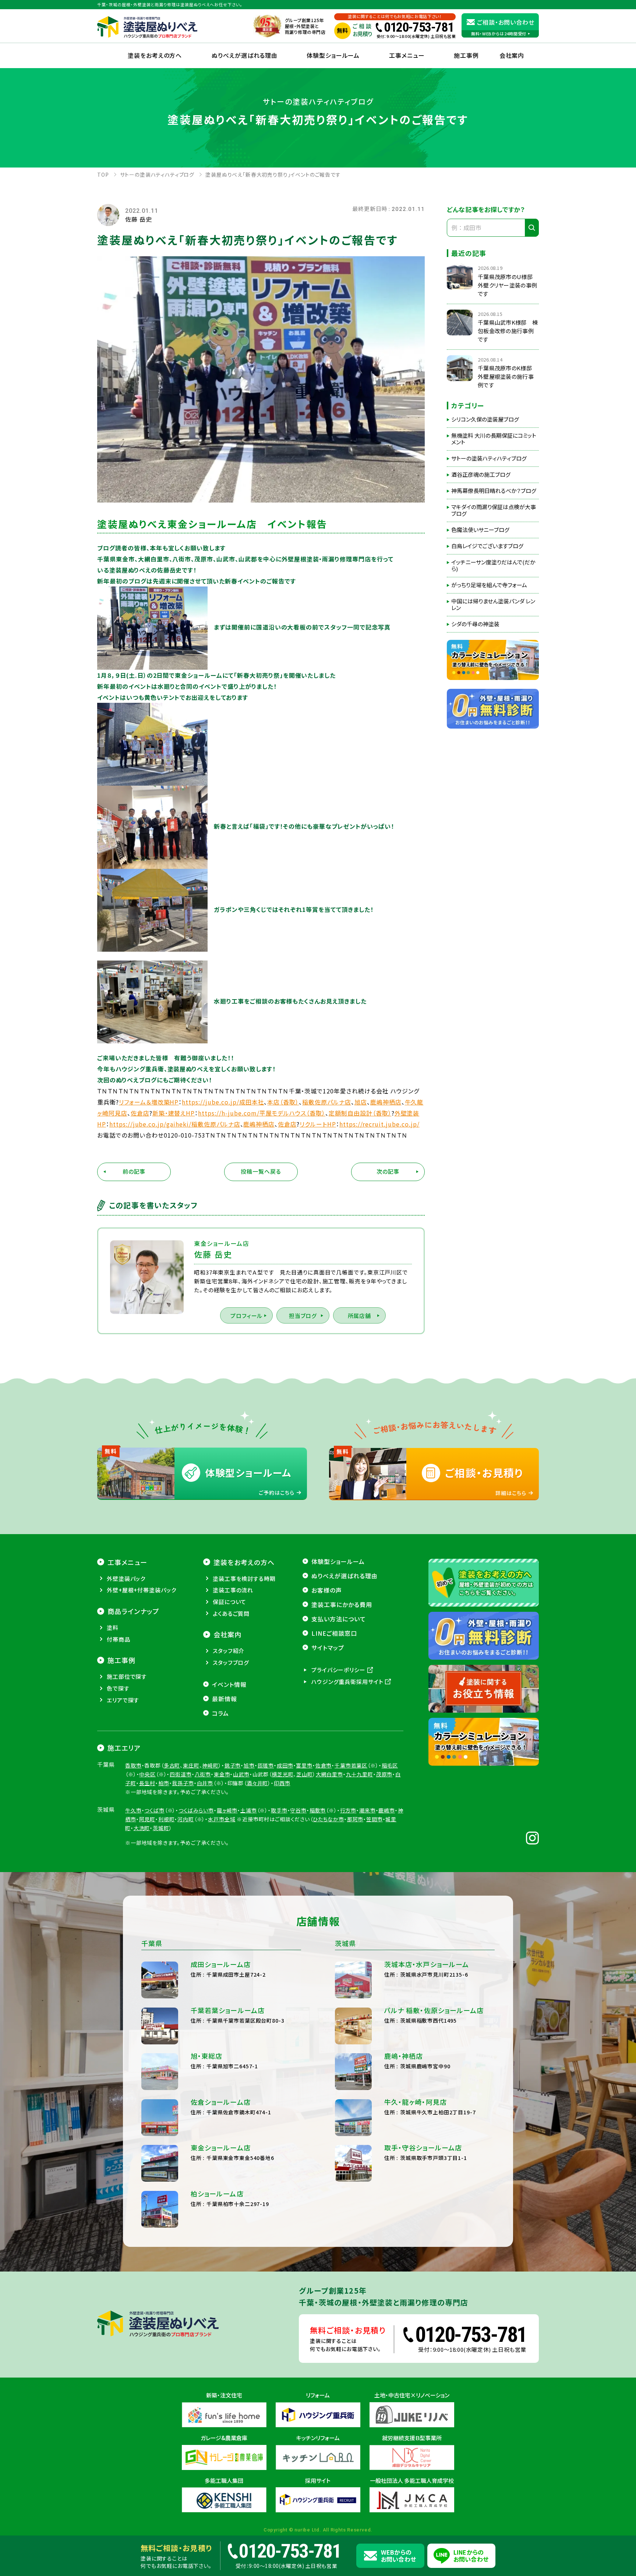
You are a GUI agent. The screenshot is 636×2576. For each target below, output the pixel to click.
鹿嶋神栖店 (386, 1102)
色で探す (118, 1688)
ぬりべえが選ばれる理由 (245, 55)
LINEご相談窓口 (334, 1633)
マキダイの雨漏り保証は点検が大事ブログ (494, 510)
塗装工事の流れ (233, 1590)
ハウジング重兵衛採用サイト (347, 1682)
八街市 (203, 1774)
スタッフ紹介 (229, 1651)
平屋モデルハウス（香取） (293, 1113)
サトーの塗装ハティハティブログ (489, 458)
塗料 (113, 1627)
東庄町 (191, 1765)
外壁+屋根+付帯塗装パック (142, 1590)
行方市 (348, 1810)
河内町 (186, 1819)
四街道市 (181, 1774)
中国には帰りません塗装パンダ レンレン (493, 605)
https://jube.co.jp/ (210, 1102)
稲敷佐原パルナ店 (327, 1102)
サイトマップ (328, 1648)
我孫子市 (183, 1783)
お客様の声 (327, 1590)
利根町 (167, 1819)
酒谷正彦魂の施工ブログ (481, 475)
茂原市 (384, 1774)
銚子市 (233, 1765)
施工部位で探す (127, 1676)
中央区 (147, 1774)
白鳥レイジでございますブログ (487, 546)
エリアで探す (123, 1700)
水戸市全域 (222, 1819)
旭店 (361, 1102)
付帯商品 (119, 1639)
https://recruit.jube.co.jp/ (379, 1124)
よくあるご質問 (231, 1613)
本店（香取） (283, 1102)
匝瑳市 (266, 1765)
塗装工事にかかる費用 (342, 1604)
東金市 (222, 1774)
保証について (229, 1602)
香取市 (133, 1765)
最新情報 (225, 1699)
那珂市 (355, 1819)
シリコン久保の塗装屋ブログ (485, 419)
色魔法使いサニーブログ (480, 530)
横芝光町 (282, 1774)
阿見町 (147, 1819)
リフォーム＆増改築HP (149, 1102)
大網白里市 (329, 1774)
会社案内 (227, 1634)
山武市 (241, 1774)
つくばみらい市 (196, 1810)
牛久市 (133, 1810)
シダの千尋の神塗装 (475, 624)
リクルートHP (318, 1124)
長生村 (147, 1783)
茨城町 (161, 1828)
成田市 (285, 1765)
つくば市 (154, 1810)
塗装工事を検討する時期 (244, 1578)
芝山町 (305, 1774)
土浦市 (249, 1810)
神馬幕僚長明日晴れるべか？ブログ (494, 491)
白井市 (205, 1783)
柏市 (164, 1783)
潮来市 (368, 1810)
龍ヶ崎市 (227, 1810)
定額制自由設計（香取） (360, 1113)
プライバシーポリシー (338, 1670)
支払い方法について (339, 1619)
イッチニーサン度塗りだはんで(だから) (493, 565)
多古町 (172, 1765)
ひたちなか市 (328, 1819)
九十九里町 (360, 1774)
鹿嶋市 (387, 1810)
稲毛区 (390, 1765)
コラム (220, 1713)
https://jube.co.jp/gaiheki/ (150, 1124)
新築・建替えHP (174, 1113)
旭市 (249, 1765)
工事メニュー (407, 55)
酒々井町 (257, 1783)
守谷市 (298, 1810)
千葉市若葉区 (351, 1765)
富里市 (304, 1765)
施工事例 (466, 55)
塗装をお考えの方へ (155, 55)
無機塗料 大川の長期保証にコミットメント (494, 439)
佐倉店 (140, 1113)
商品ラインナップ (133, 1611)
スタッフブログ (231, 1662)
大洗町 (142, 1828)
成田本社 (252, 1102)
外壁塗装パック (126, 1578)
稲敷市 (318, 1810)
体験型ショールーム (333, 55)
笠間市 (374, 1819)
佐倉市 (324, 1765)
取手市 (279, 1810)
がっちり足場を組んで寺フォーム (489, 585)
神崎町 (210, 1765)
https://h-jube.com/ (229, 1113)
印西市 (282, 1783)
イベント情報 (229, 1684)
